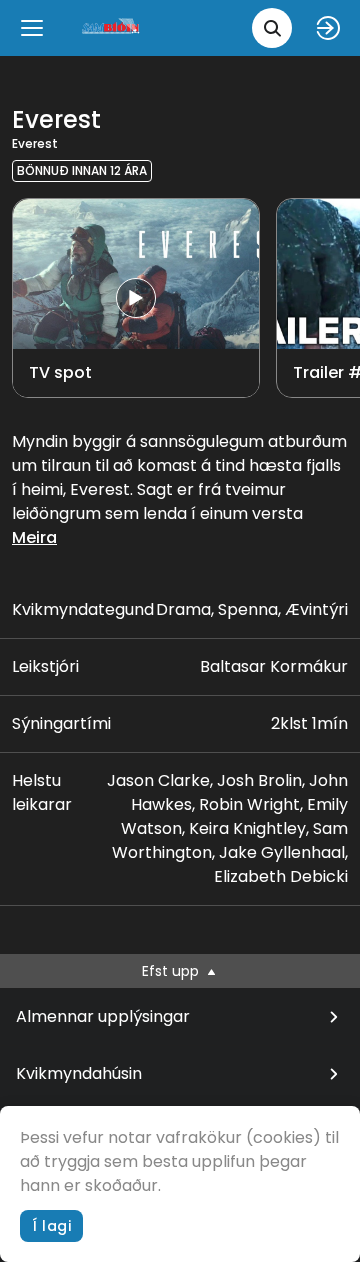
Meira (34, 537)
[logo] (112, 27)
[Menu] (32, 28)
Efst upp (172, 971)
